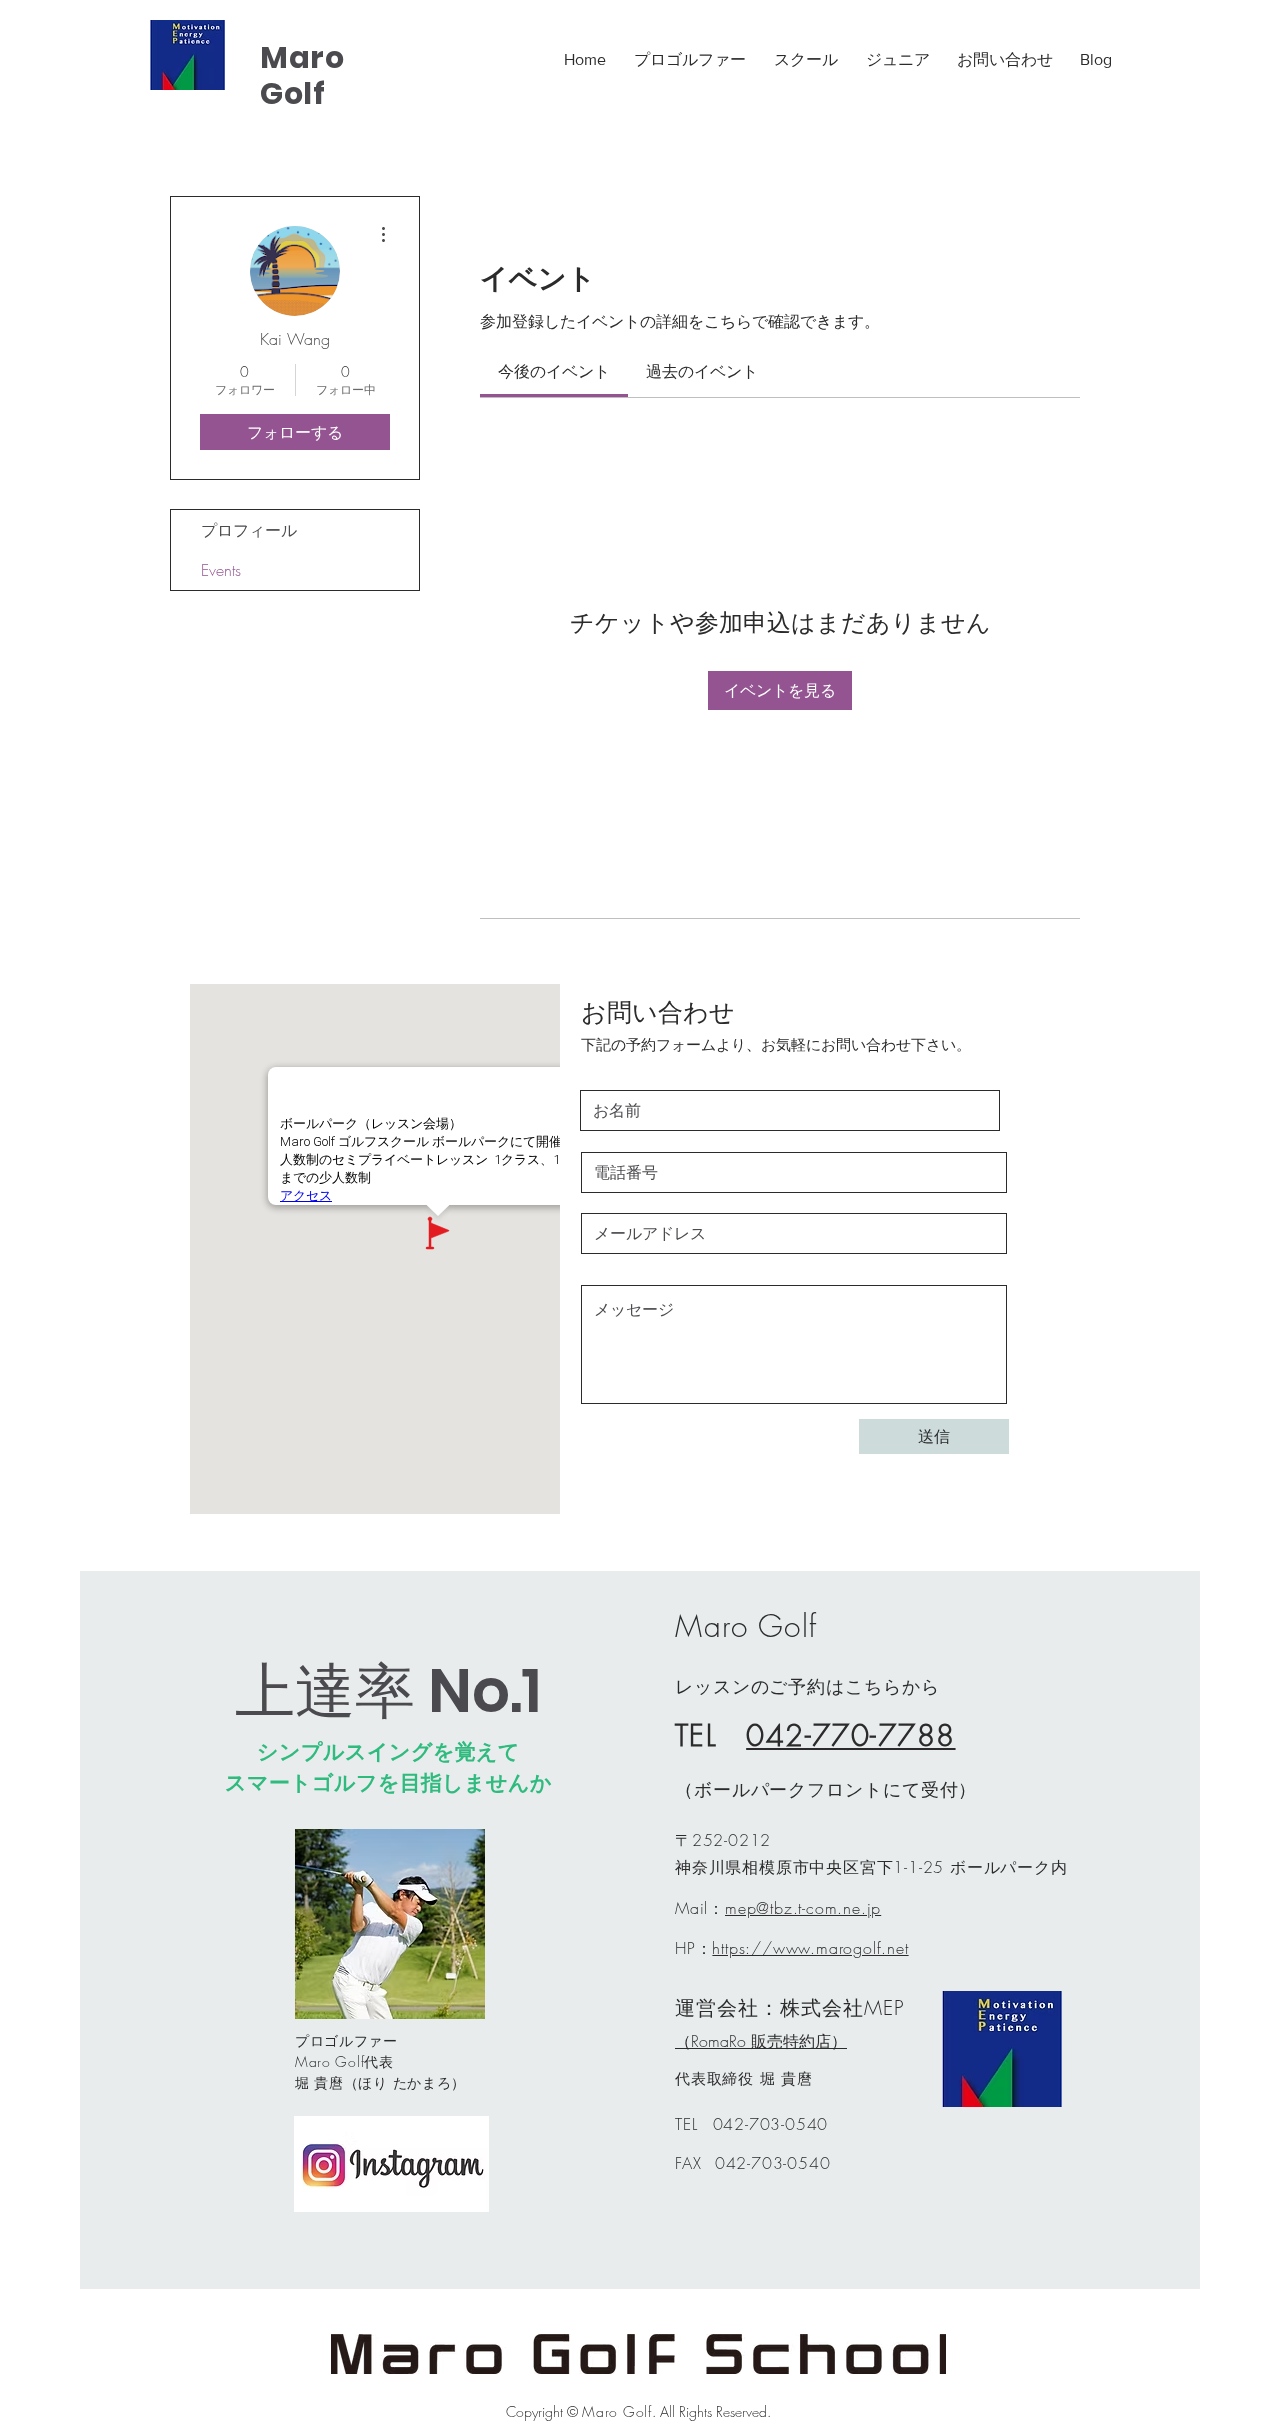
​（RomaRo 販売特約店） (761, 2041)
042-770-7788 (850, 1735)
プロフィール (249, 530)
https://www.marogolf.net (810, 1948)
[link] (554, 371)
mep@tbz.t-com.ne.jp (803, 1908)
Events (221, 570)
